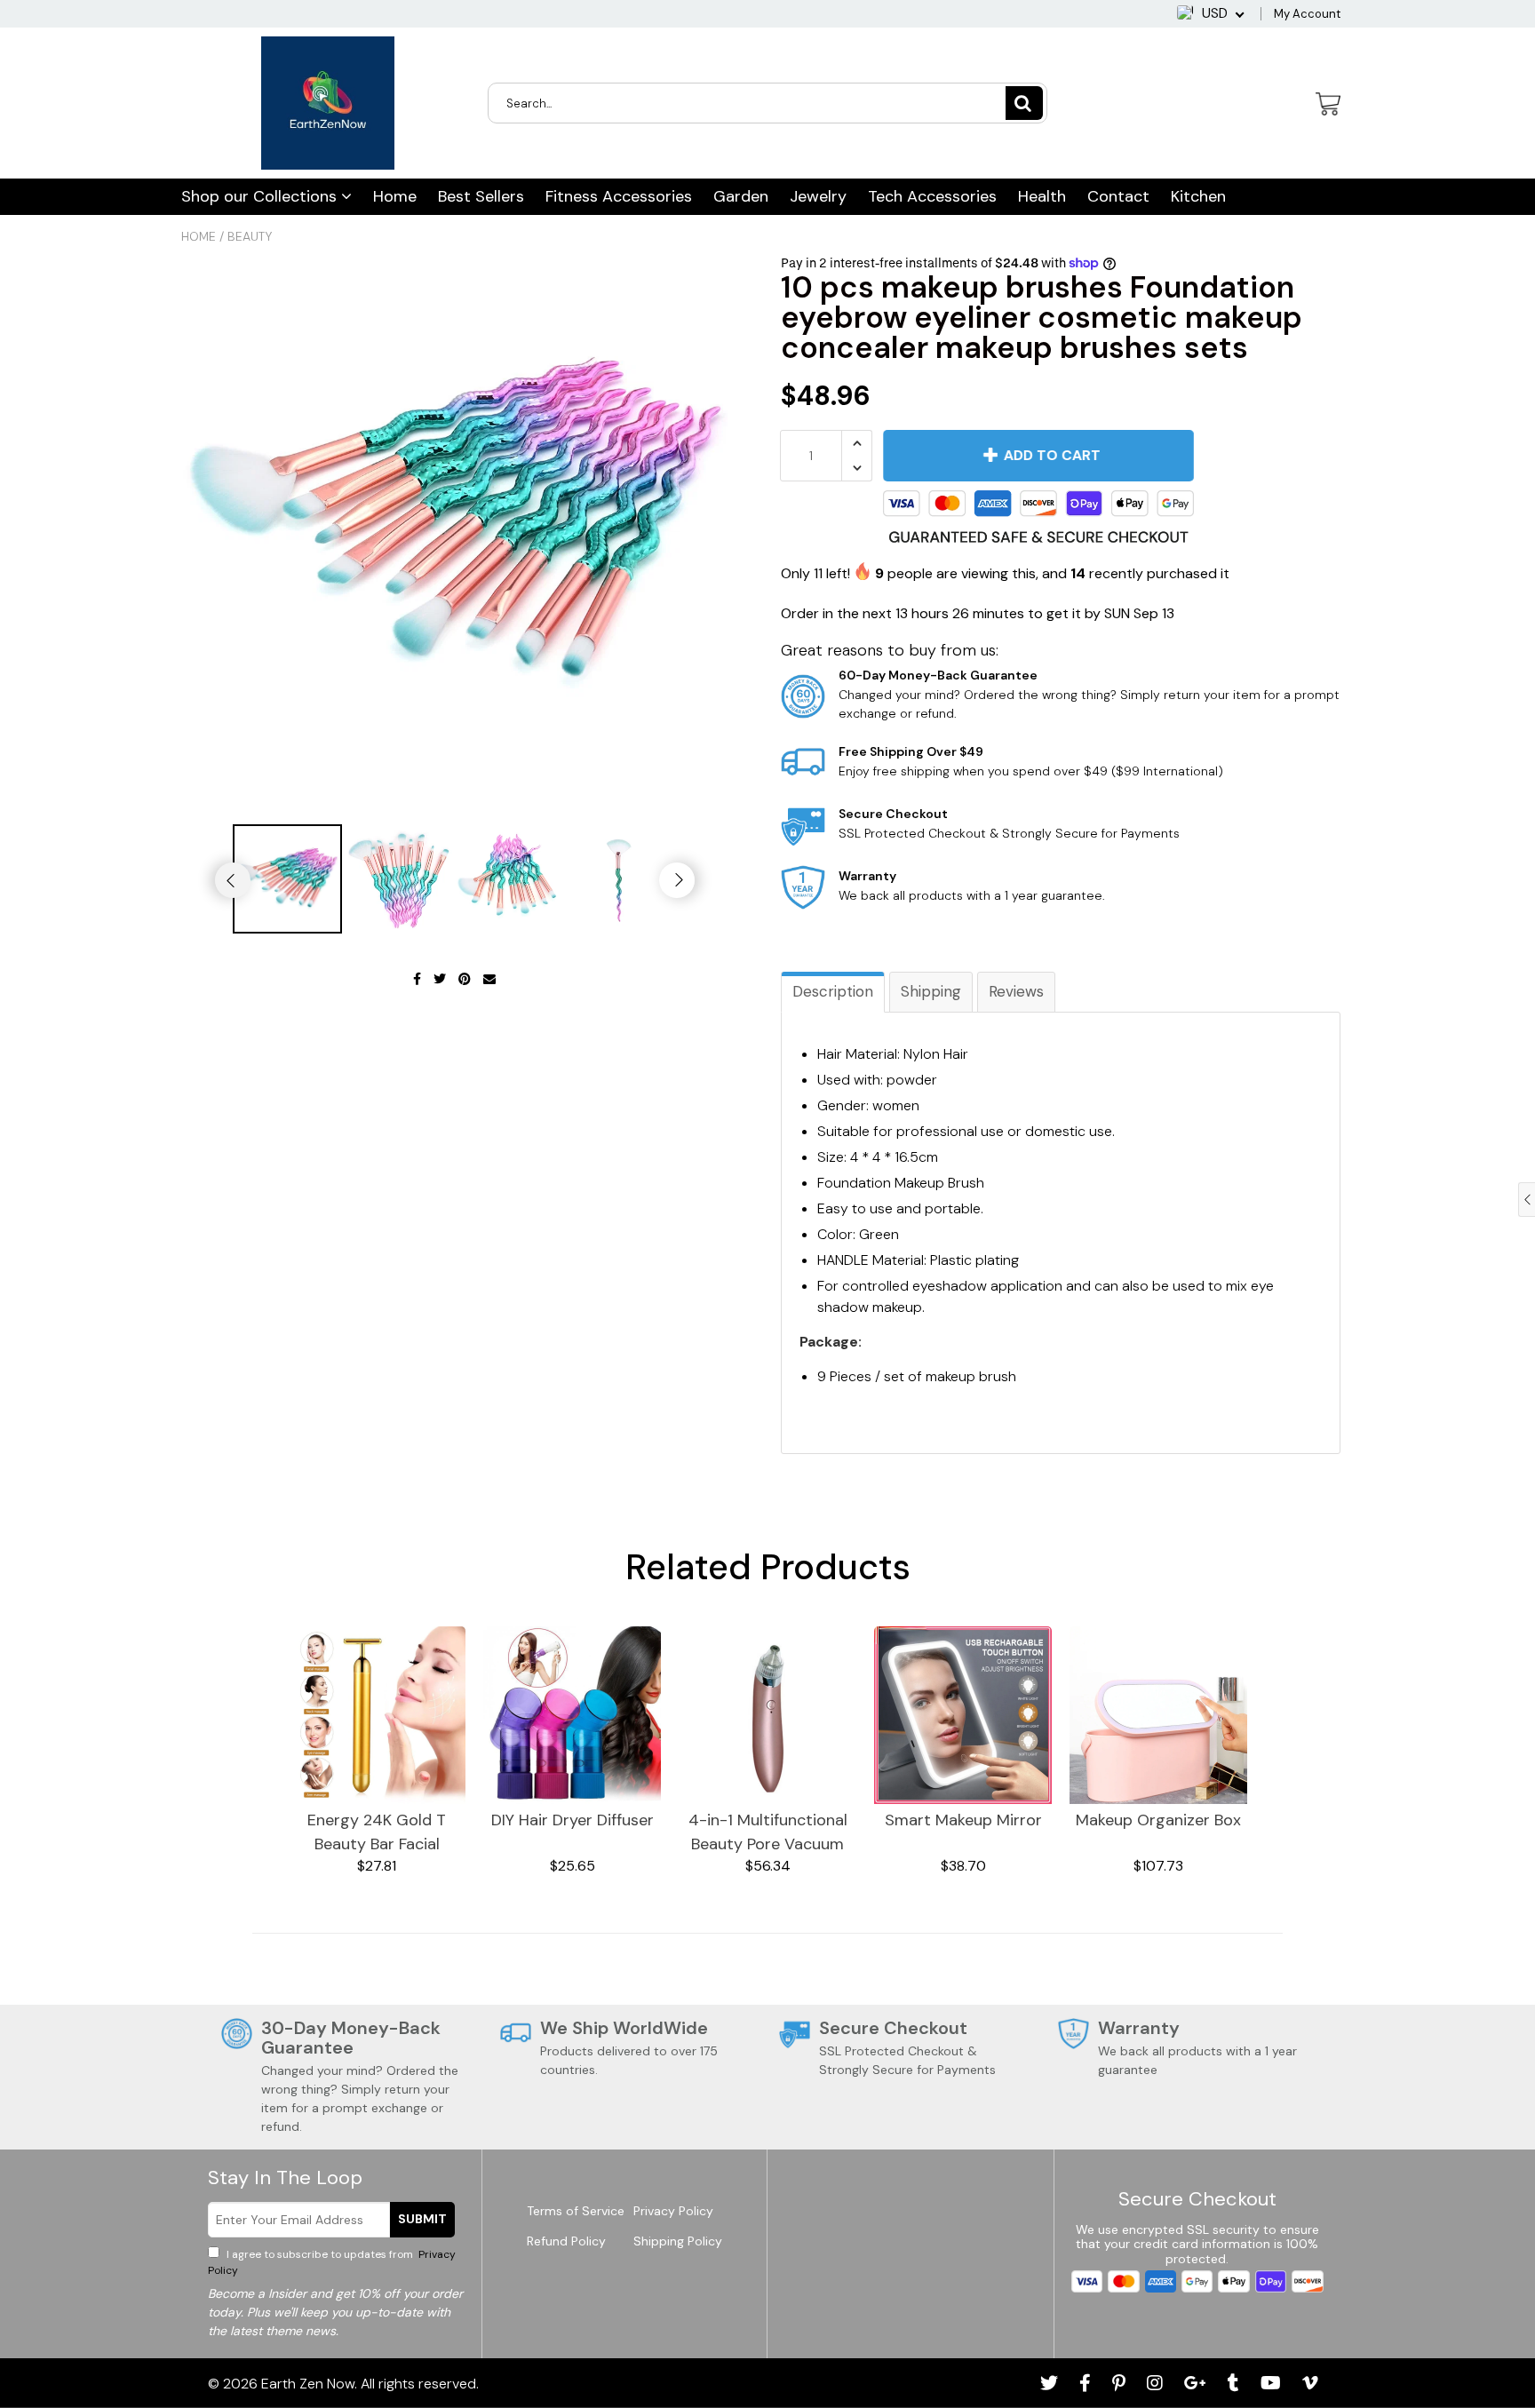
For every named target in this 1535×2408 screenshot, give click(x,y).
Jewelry (818, 196)
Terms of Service (576, 2211)
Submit (422, 2219)
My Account (1307, 14)
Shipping (931, 991)
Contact (1118, 196)
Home (395, 196)
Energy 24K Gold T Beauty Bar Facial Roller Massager (377, 1833)
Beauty (250, 236)
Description (833, 991)
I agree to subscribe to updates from (332, 2262)
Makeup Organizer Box (1158, 1820)
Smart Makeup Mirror (963, 1820)
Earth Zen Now (308, 2384)
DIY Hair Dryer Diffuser (573, 1820)
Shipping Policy (678, 2241)
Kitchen (1198, 196)
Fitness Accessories (619, 196)
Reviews (1016, 991)
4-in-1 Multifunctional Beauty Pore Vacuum (768, 1832)
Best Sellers (481, 196)
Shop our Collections (261, 196)
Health (1042, 196)
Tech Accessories (932, 196)
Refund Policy (566, 2241)
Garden (741, 196)
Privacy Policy (673, 2211)
